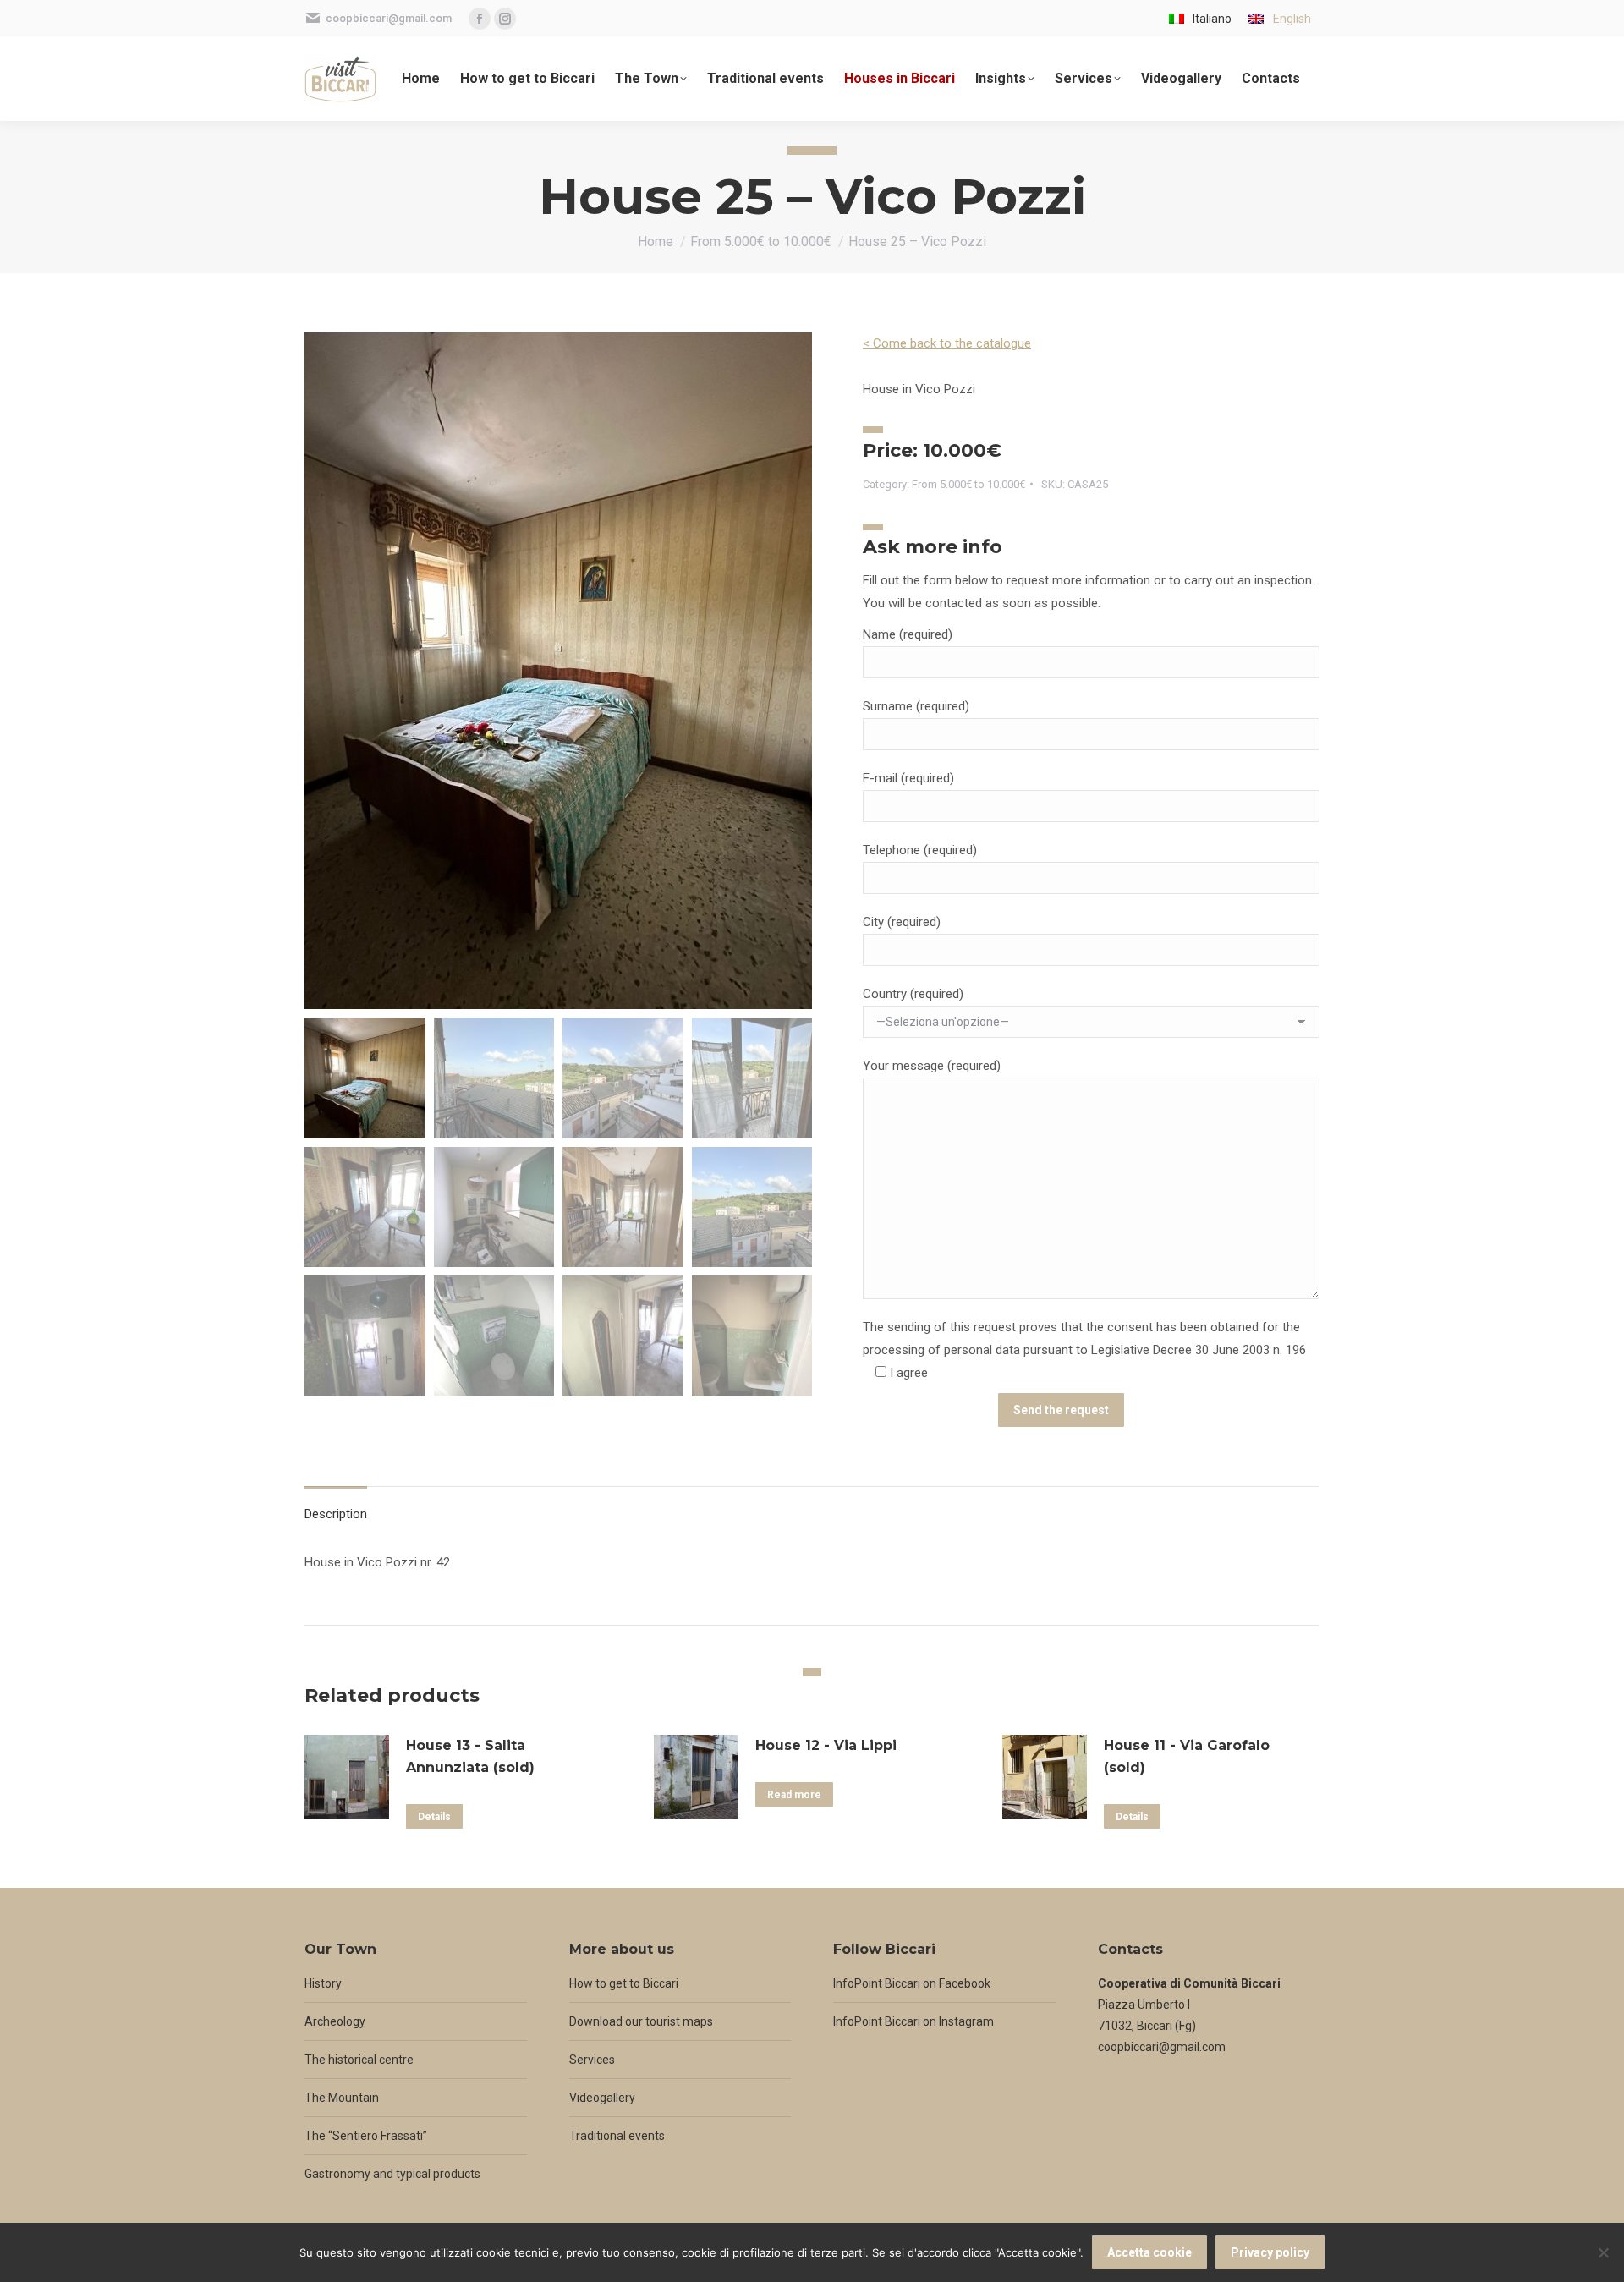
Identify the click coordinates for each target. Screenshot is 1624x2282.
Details (434, 1817)
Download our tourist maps (641, 2021)
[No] (1603, 2252)
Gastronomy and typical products (392, 2174)
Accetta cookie (1149, 2252)
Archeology (335, 2021)
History (323, 1983)
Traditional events (617, 2136)
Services (592, 2060)
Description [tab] (336, 1514)
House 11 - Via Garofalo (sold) (1187, 1756)
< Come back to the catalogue (947, 343)
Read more (794, 1795)
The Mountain (342, 2098)
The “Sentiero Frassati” (366, 2136)
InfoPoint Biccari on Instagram (913, 2021)
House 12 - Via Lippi (826, 1745)
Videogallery (602, 2098)
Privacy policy (1270, 2252)
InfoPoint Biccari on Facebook (912, 1983)
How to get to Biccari (624, 1983)
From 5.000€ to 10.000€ (968, 484)
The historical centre (359, 2060)
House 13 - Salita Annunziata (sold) (470, 1756)
